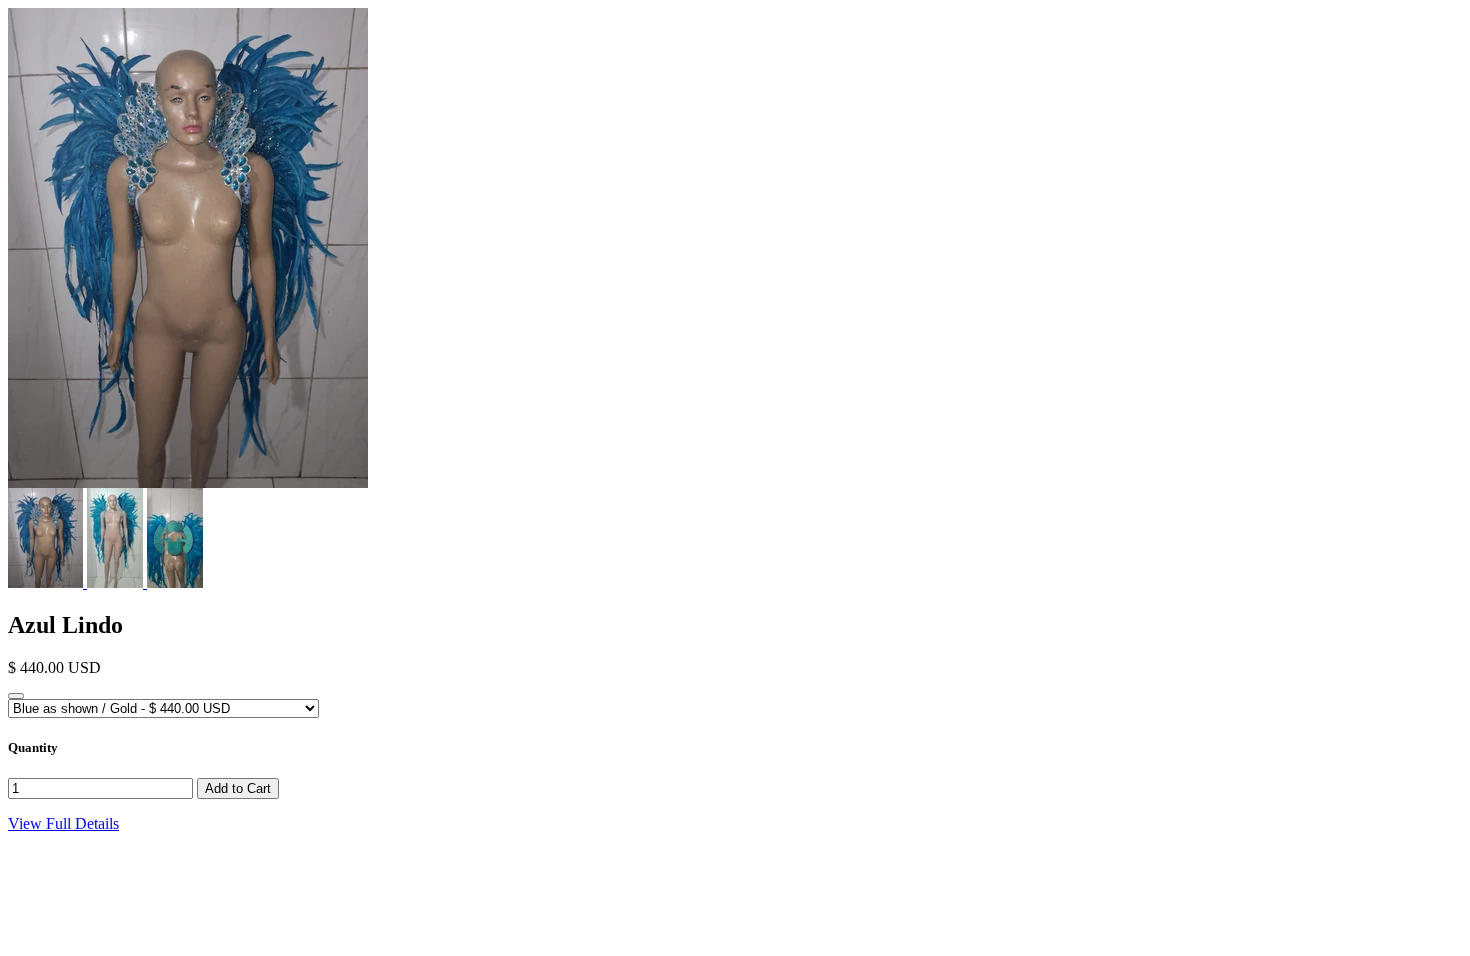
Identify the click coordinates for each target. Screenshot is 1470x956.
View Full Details (63, 823)
